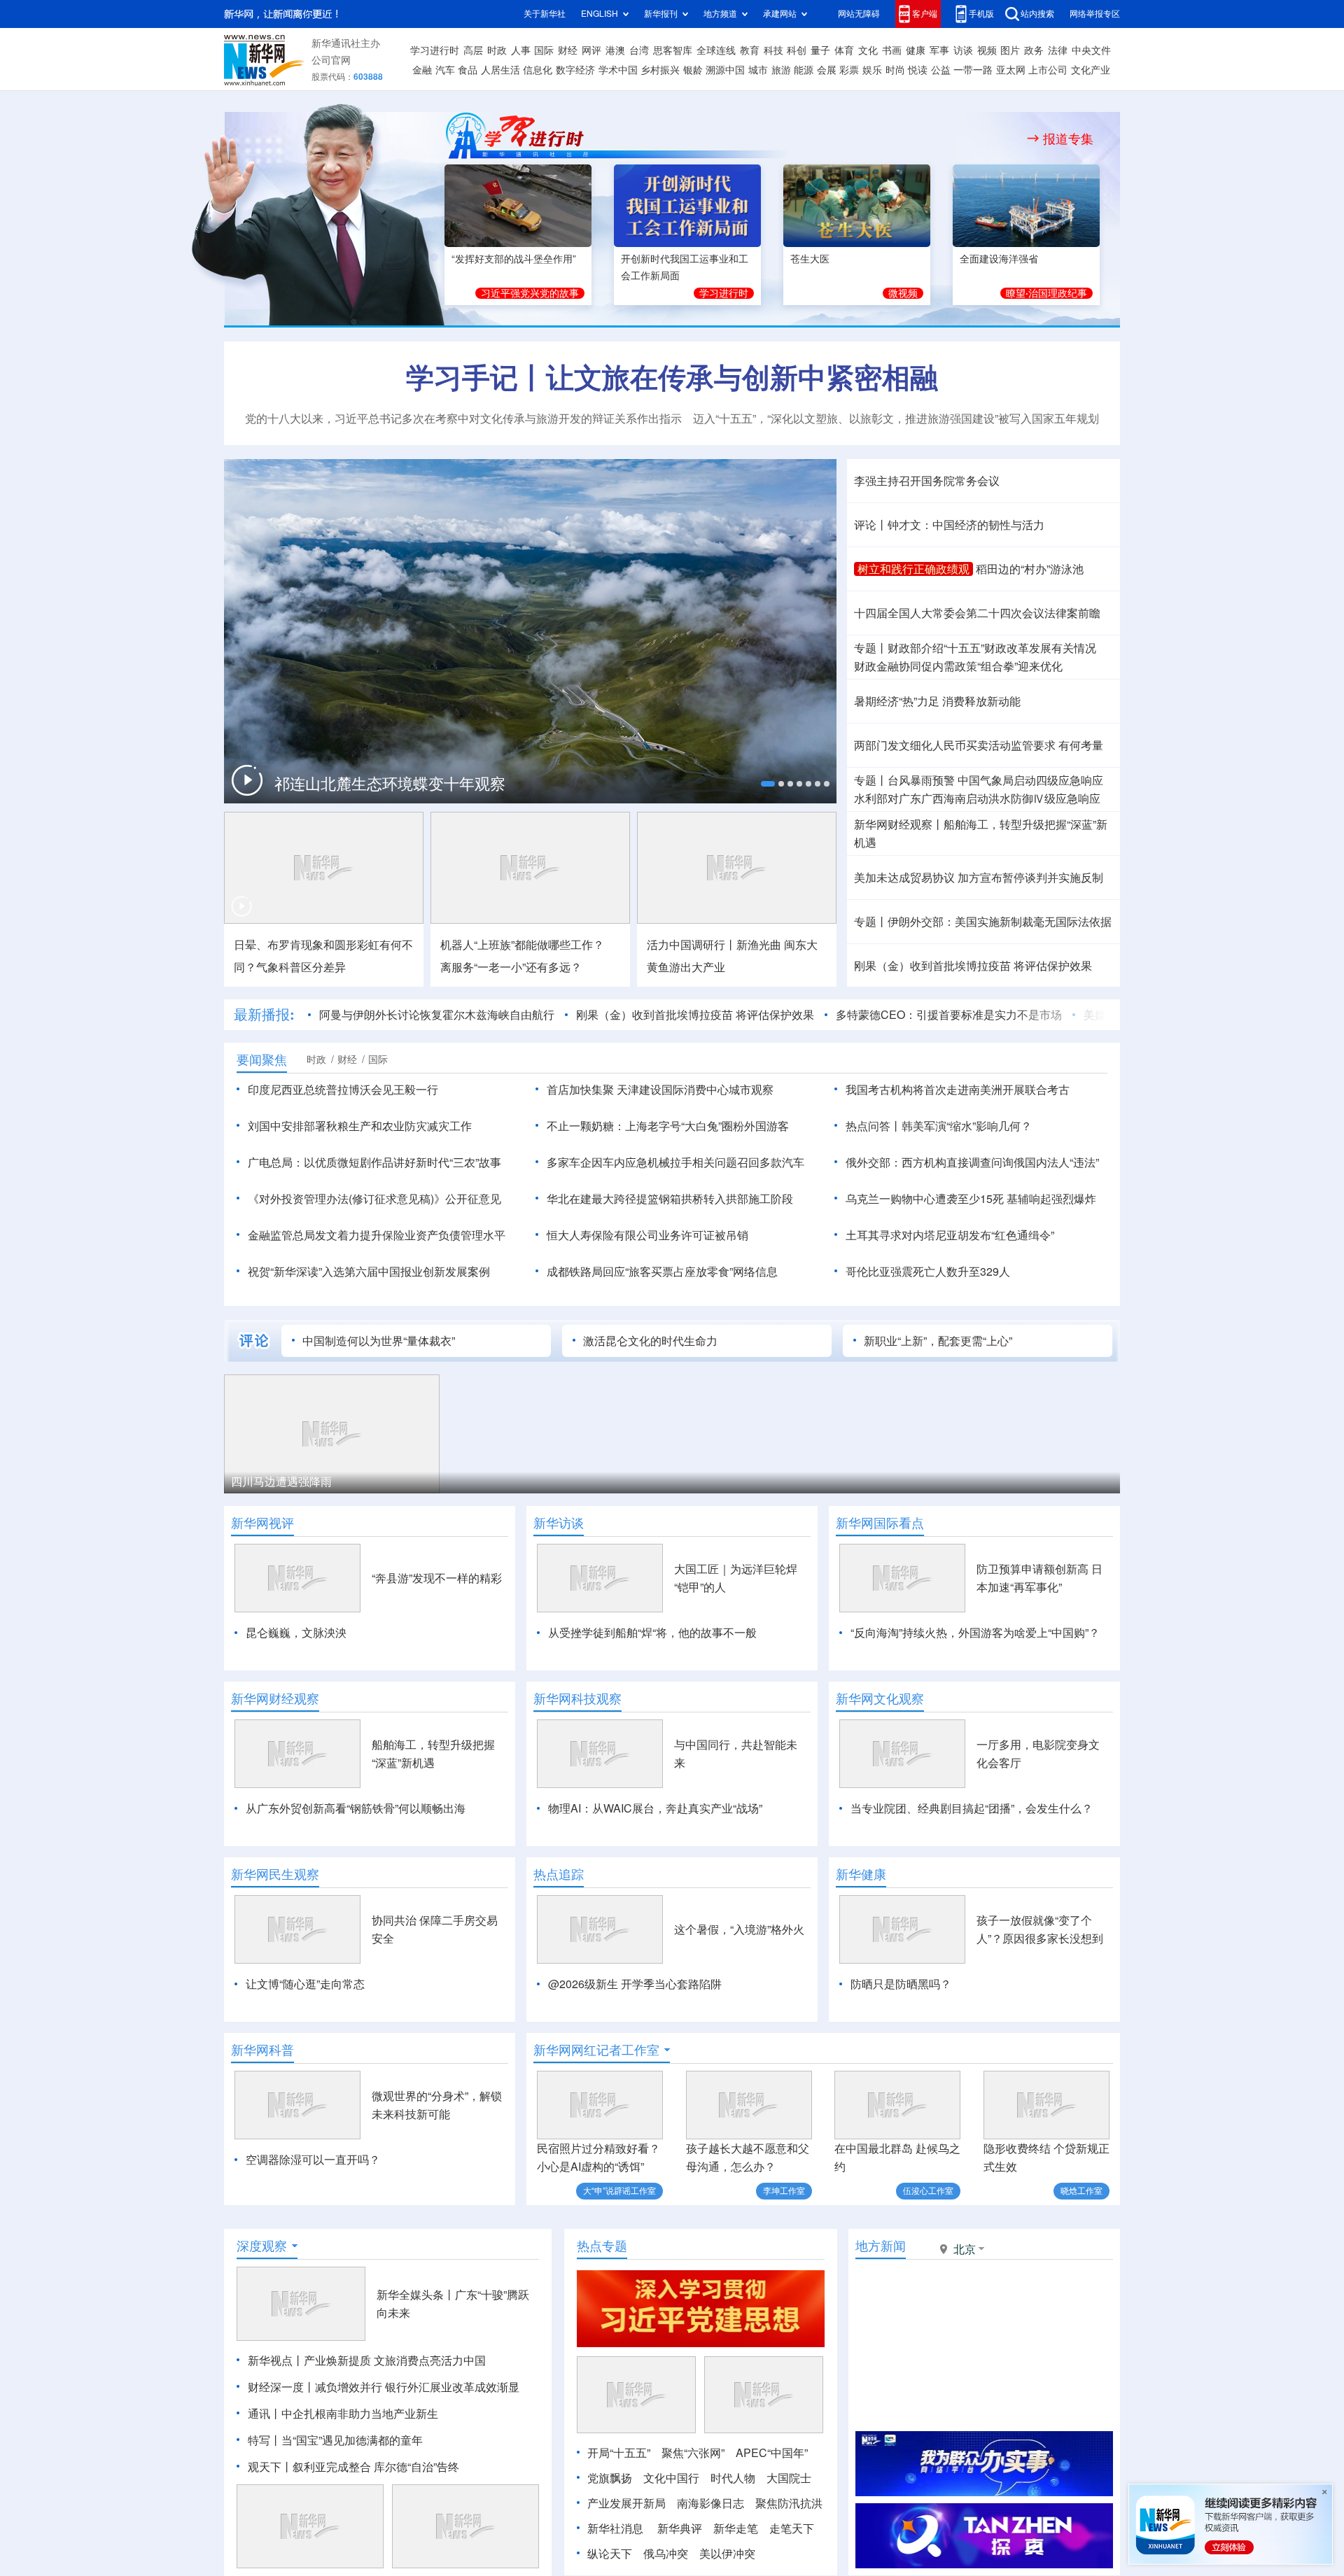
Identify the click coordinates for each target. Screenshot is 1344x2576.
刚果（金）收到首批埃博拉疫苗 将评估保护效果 (973, 966)
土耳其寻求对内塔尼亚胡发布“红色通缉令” (950, 1235)
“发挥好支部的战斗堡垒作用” (514, 259)
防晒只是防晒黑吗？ (901, 1984)
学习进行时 (435, 50)
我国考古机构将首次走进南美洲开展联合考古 (958, 1090)
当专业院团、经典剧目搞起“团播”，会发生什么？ (972, 1808)
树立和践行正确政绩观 (913, 569)
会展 (827, 70)
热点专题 (602, 2246)
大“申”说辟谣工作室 (619, 2191)
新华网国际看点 (880, 1523)
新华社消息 (615, 2528)
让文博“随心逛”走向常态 (305, 1984)
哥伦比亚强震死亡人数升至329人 (928, 1272)
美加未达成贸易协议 (904, 878)
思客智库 (673, 50)
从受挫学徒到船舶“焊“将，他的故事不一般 (652, 1633)
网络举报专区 (1095, 14)
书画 (892, 50)
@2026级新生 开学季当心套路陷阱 (635, 1984)
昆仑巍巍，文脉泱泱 (296, 1633)
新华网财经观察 (275, 1698)
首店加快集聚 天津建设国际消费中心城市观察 (660, 1090)
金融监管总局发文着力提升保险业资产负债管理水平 (377, 1235)
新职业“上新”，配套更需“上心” (938, 1341)
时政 (497, 50)
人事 (521, 50)
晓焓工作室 (1081, 2191)
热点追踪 (559, 1874)
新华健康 (861, 1874)
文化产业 (1091, 70)
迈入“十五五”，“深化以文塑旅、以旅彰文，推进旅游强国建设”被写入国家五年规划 (896, 418)
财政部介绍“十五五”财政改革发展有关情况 (992, 648)
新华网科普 (262, 2050)
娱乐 (872, 70)
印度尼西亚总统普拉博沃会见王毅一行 (343, 1090)
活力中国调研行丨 (692, 945)
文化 (868, 50)
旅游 (781, 70)
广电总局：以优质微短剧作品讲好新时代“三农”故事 (374, 1162)
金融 (422, 70)
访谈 (963, 50)
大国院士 (789, 2478)
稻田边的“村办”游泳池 (1030, 569)
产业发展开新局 (626, 2503)
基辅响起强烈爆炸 (1051, 1199)
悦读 (918, 70)
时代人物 (733, 2478)
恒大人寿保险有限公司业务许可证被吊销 (647, 1235)
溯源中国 (725, 70)
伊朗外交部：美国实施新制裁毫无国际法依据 (1000, 922)
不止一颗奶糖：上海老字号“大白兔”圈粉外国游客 (668, 1126)
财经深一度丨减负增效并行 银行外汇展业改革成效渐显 (384, 2387)
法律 (1058, 50)
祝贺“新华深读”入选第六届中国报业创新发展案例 (369, 1272)
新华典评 (680, 2528)
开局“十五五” (619, 2453)
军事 (939, 50)
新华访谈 (559, 1523)
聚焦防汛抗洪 (789, 2503)
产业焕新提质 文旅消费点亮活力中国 (395, 2360)
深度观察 (262, 2246)
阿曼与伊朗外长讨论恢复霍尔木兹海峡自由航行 (437, 1015)
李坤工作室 (784, 2191)
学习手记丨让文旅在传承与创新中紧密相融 (672, 377)
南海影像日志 (710, 2503)
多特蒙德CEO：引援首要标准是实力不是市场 (949, 1015)
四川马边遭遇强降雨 (281, 1481)
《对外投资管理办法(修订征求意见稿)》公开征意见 (374, 1199)
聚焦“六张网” (693, 2453)
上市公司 (1048, 70)
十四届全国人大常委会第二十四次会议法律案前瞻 (977, 613)
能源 (804, 70)
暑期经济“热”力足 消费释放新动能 (937, 701)
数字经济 (575, 70)
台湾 (639, 50)
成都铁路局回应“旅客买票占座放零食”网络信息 (662, 1272)
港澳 (615, 50)
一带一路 (973, 70)
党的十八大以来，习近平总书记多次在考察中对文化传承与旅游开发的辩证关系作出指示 (463, 418)
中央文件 (1091, 50)
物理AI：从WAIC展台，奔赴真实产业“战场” (655, 1808)
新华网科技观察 (577, 1698)
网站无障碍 (859, 14)
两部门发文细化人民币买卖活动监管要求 (955, 745)
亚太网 (1011, 70)
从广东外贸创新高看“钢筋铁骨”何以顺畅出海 (356, 1808)
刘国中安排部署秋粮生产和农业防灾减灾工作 (360, 1126)
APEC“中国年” (772, 2453)
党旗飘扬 (610, 2478)
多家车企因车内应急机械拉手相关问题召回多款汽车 (675, 1162)
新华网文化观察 (880, 1698)
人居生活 (500, 70)
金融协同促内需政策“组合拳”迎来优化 (958, 666)
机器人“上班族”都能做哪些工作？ (522, 945)
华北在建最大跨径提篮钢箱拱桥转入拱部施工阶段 (670, 1199)
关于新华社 (545, 14)
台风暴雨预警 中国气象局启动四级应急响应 (995, 780)
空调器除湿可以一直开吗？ (313, 2160)
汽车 (445, 70)
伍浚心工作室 (928, 2191)
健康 (916, 50)
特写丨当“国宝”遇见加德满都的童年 (335, 2440)
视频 (987, 50)
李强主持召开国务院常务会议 (927, 481)
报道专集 (1068, 139)
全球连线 (716, 50)
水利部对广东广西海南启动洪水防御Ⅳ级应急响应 (977, 798)
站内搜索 (1037, 14)
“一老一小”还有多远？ (511, 967)
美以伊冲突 (727, 2554)
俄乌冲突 (666, 2554)
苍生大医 (810, 259)
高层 (473, 50)
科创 (797, 50)
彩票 (849, 70)
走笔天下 (792, 2528)
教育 (750, 50)
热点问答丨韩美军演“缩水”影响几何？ (939, 1126)
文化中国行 (671, 2478)
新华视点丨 (276, 2360)
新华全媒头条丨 (416, 2295)
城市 (758, 70)
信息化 (538, 70)
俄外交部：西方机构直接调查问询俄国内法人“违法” (972, 1162)
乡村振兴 (660, 70)
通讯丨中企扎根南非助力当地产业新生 (343, 2414)
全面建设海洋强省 (999, 259)
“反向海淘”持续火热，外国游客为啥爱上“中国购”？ (975, 1633)
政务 (1034, 50)
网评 (591, 50)
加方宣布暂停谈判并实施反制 (1030, 878)
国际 (544, 50)
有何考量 (1081, 745)
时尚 (895, 70)
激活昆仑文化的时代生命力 (650, 1341)
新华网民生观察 (275, 1874)
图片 (1010, 50)
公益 (941, 70)
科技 (773, 50)
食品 (468, 70)
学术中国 (618, 70)
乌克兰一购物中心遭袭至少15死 (925, 1199)
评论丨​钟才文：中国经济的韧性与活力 (949, 525)
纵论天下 (610, 2554)
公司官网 (331, 60)
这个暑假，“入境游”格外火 (739, 1929)
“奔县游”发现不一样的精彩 (437, 1578)
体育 (844, 50)
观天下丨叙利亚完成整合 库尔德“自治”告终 (353, 2467)
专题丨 (871, 648)
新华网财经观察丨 (899, 824)
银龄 (693, 70)
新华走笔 (736, 2528)
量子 (820, 50)
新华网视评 (262, 1523)
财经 (568, 50)
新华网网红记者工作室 (596, 2050)
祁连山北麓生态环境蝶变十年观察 (390, 784)
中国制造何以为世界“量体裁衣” (379, 1341)
